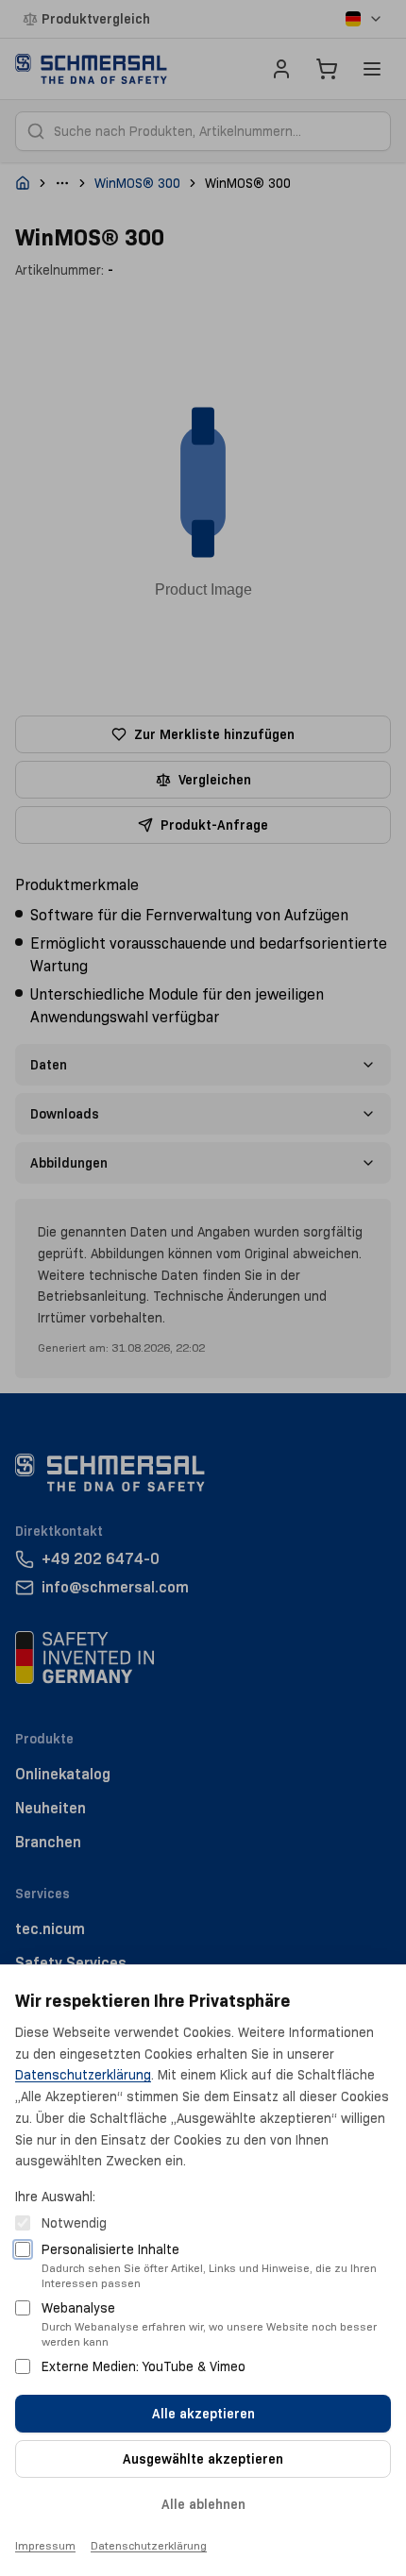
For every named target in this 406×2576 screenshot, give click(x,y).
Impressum (45, 2545)
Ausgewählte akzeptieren (203, 2459)
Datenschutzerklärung (83, 2075)
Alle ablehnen (203, 2504)
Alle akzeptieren (203, 2414)
